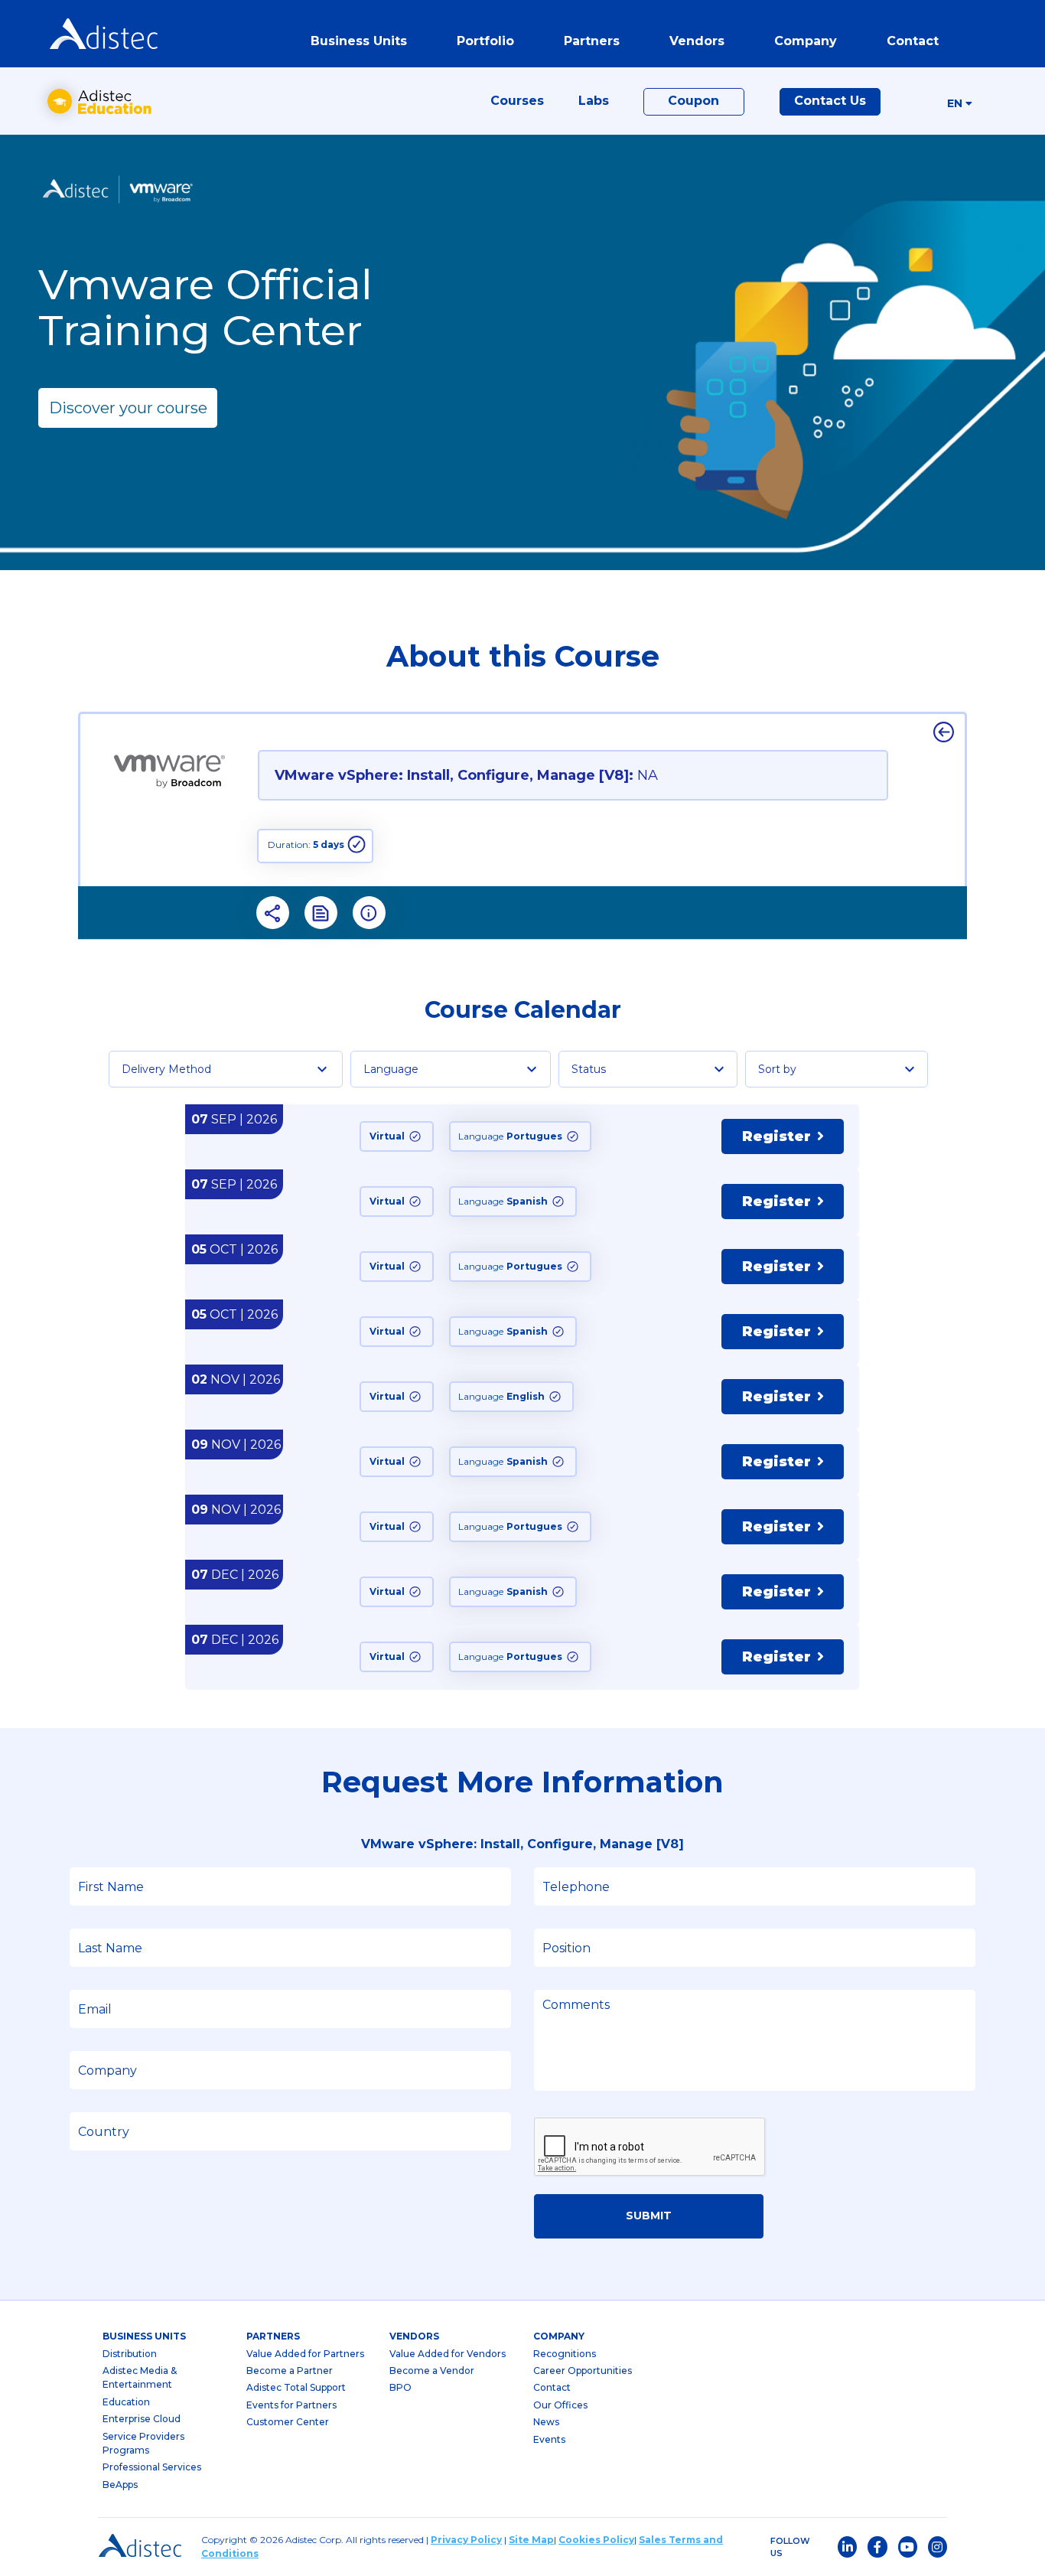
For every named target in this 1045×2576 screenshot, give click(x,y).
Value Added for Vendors (448, 2354)
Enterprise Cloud (142, 2419)
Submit (649, 2216)
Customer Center (288, 2422)
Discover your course (128, 408)
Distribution (130, 2354)
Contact (552, 2387)
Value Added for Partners (305, 2354)
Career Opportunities (583, 2371)
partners (273, 2336)
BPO (400, 2387)
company (559, 2336)
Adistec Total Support (296, 2387)
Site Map (531, 2540)
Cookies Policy (596, 2540)
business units (144, 2336)
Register (776, 1136)
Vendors (414, 2336)
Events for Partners (291, 2405)
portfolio (485, 41)
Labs (594, 101)
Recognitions (565, 2354)
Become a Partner (290, 2371)
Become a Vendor (432, 2371)
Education (126, 2402)
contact (913, 41)
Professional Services (152, 2467)
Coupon (693, 101)
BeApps (120, 2485)
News (546, 2422)
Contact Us (830, 101)
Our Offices (560, 2405)
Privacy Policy (466, 2540)
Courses (517, 101)
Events (549, 2439)
